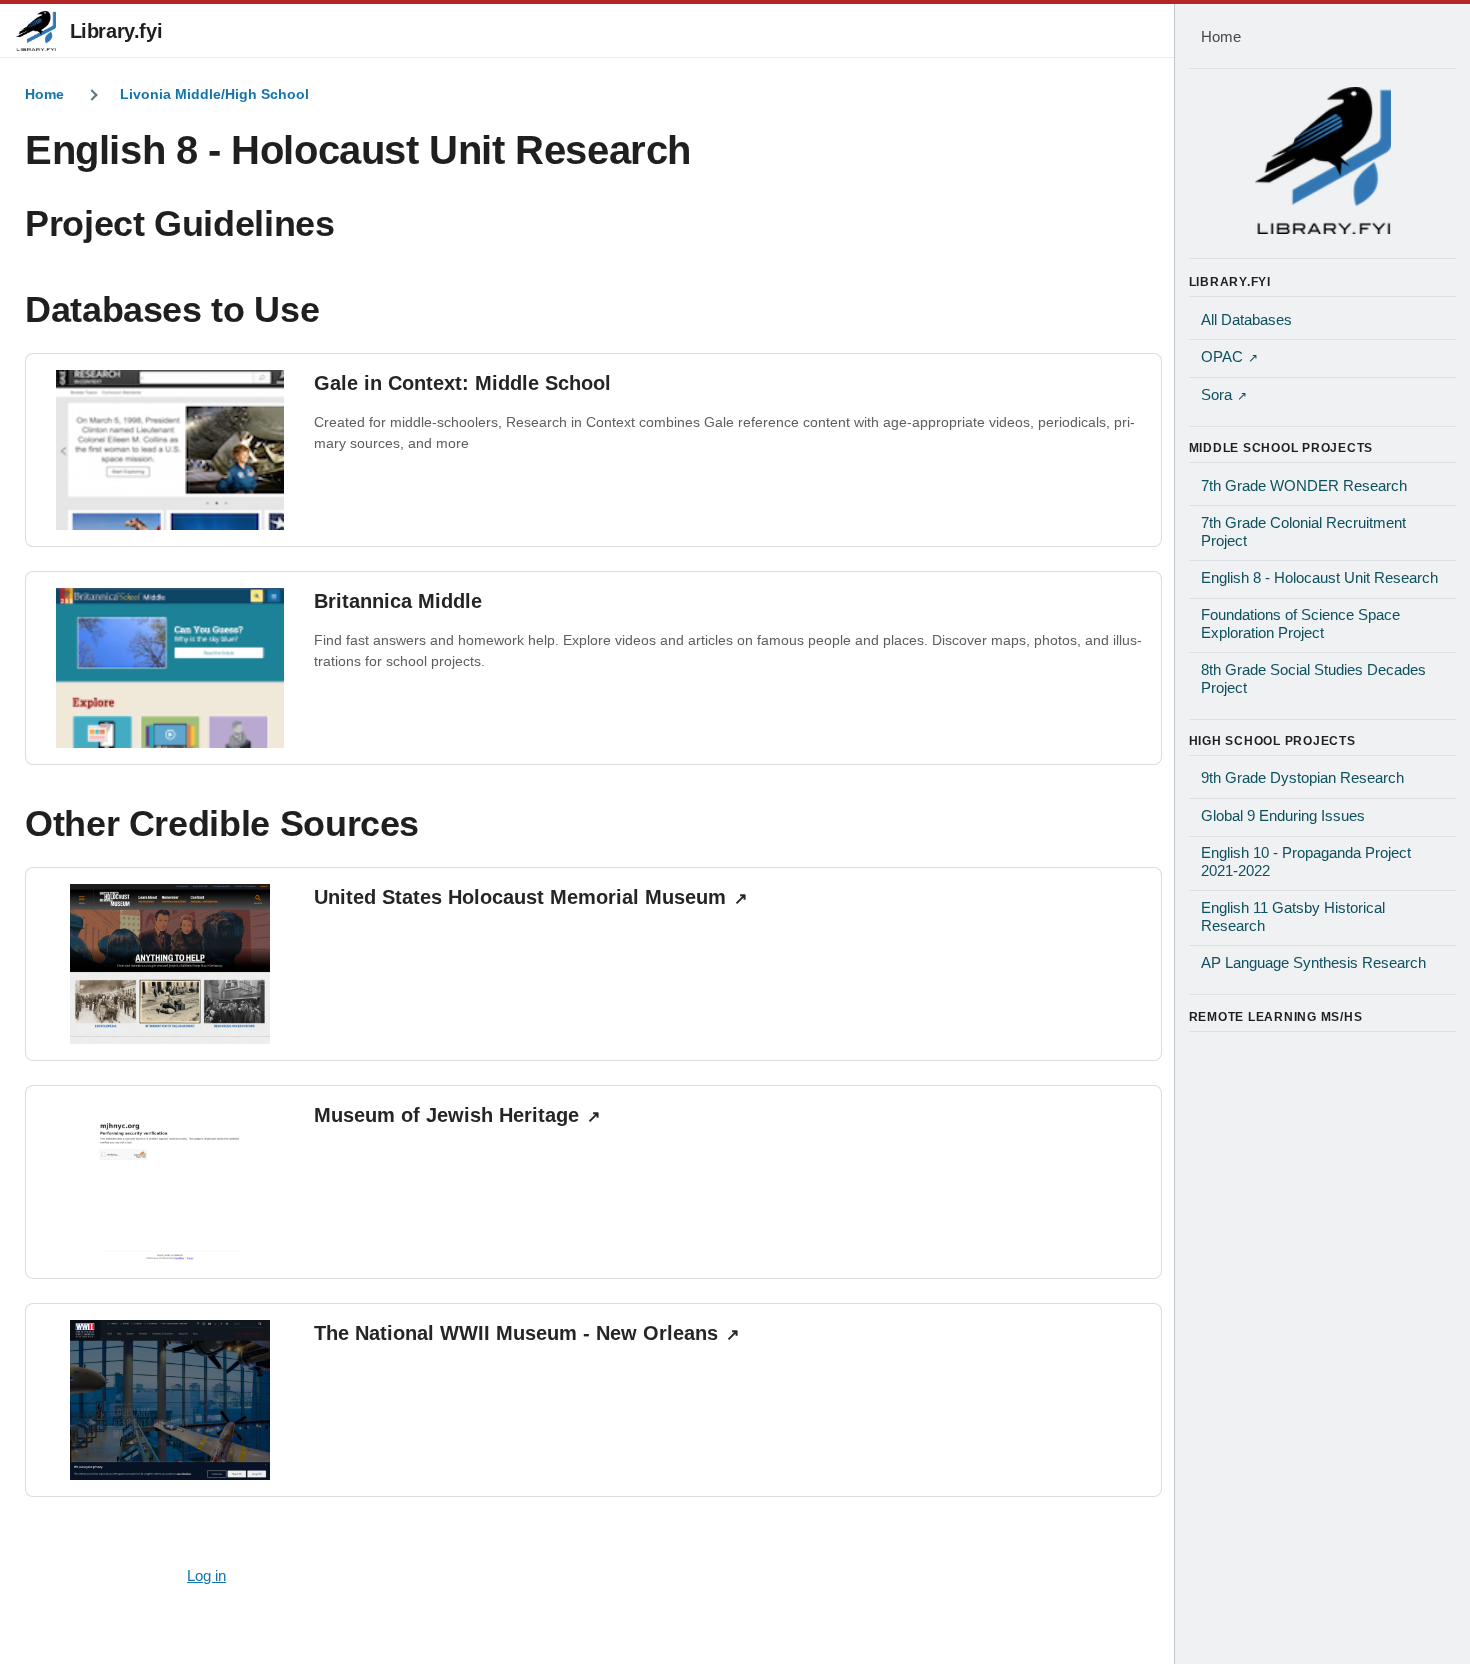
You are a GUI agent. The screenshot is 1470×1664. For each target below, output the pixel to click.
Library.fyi (116, 31)
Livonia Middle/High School (214, 94)
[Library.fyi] (36, 31)
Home (44, 94)
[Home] (1323, 160)
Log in (206, 1576)
